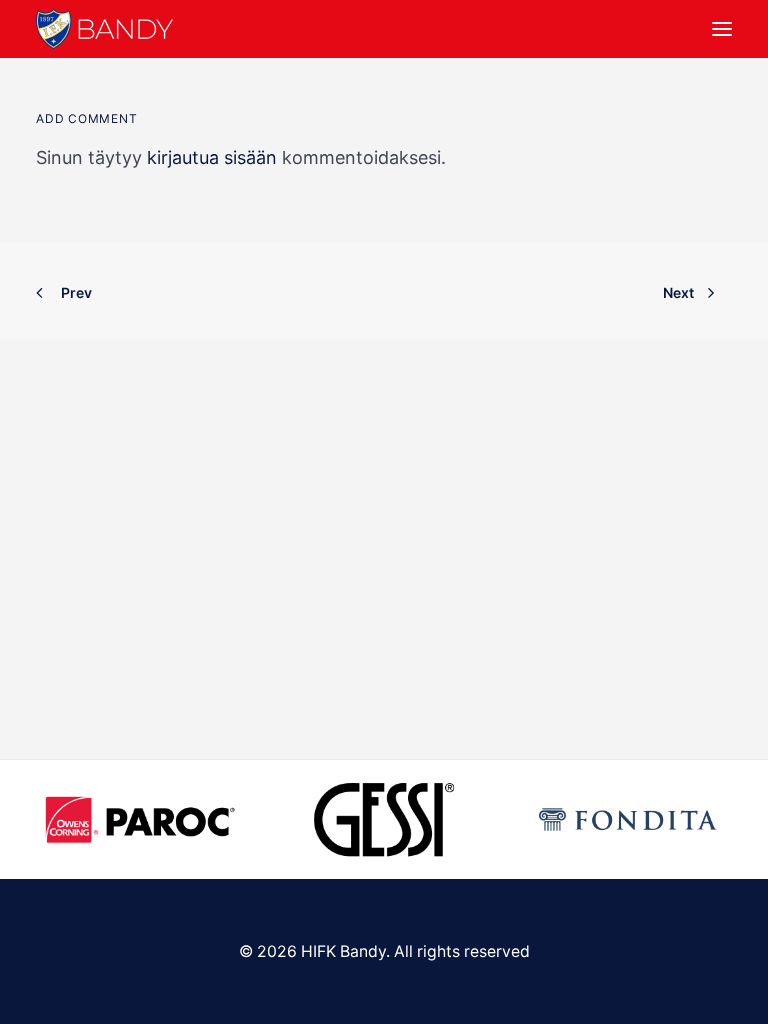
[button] (722, 29)
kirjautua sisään (212, 157)
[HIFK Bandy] (104, 29)
